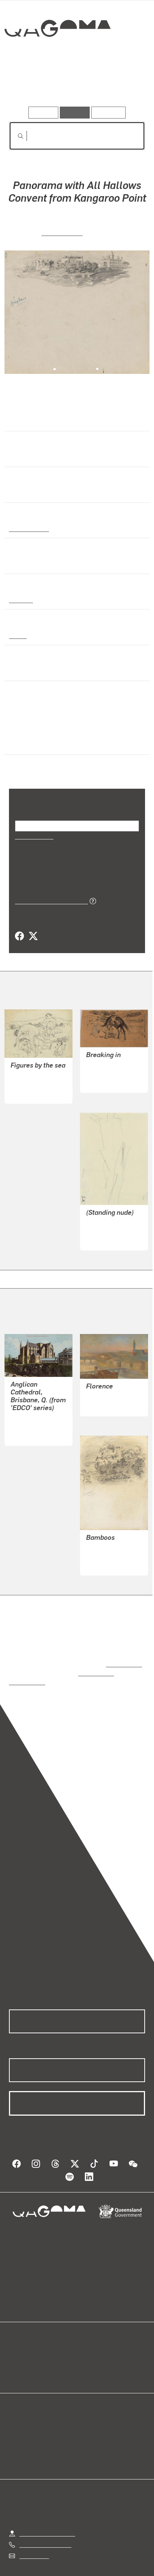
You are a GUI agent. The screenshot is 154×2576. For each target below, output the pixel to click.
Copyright (124, 2562)
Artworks (30, 85)
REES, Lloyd (62, 232)
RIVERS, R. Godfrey (111, 1379)
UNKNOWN (25, 1408)
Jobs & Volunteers (43, 2562)
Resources (109, 112)
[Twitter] (33, 927)
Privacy (89, 2562)
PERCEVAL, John (33, 1074)
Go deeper (122, 85)
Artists (75, 85)
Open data (22, 2338)
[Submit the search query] (15, 136)
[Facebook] (19, 927)
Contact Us (34, 2529)
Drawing (21, 599)
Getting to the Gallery (47, 2506)
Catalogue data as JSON (49, 891)
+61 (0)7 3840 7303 (45, 2518)
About (88, 2347)
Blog (86, 2338)
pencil (17, 635)
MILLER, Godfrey (108, 1221)
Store (16, 2356)
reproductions (122, 1646)
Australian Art (29, 528)
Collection (57, 55)
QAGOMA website (33, 2347)
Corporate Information (83, 2571)
